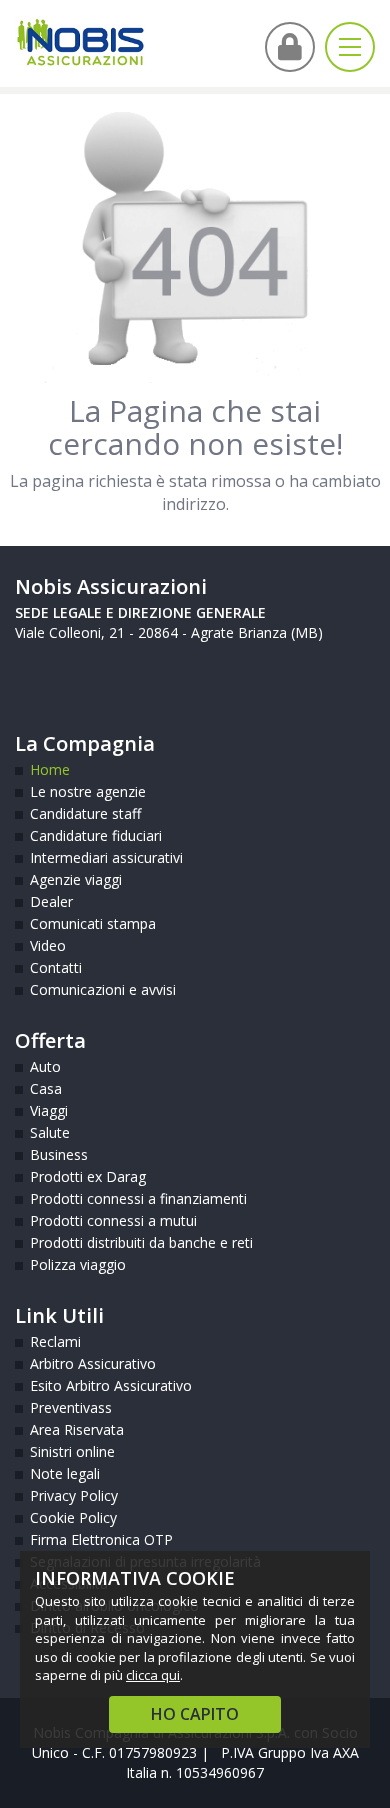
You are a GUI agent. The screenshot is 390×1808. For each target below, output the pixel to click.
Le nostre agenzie (88, 791)
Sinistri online (72, 1451)
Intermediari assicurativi (106, 857)
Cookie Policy (73, 1517)
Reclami (55, 1341)
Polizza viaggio (78, 1264)
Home (50, 769)
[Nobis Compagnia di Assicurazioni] (81, 42)
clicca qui (153, 1675)
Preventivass (71, 1407)
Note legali (65, 1473)
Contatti (56, 967)
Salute (50, 1132)
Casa (46, 1088)
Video (48, 945)
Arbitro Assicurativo (93, 1363)
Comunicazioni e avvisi (103, 989)
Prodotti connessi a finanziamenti (138, 1198)
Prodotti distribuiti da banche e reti (141, 1242)
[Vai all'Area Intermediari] (290, 47)
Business (59, 1154)
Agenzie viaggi (76, 879)
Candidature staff (85, 813)
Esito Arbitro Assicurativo (111, 1385)
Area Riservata (77, 1429)
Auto (45, 1066)
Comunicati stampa (93, 923)
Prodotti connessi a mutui (113, 1220)
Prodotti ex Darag (88, 1176)
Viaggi (49, 1110)
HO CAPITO (195, 1714)
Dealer (51, 901)
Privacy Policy (74, 1495)
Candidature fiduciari (96, 835)
